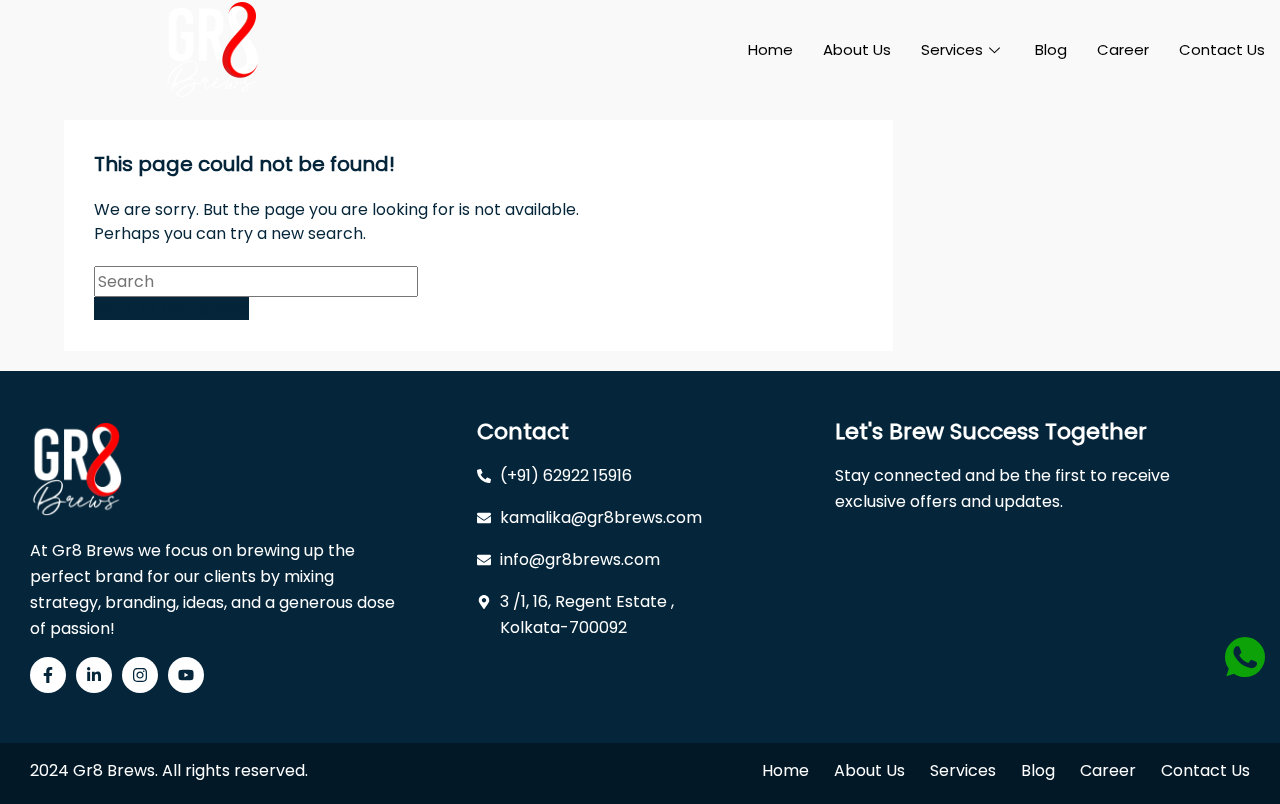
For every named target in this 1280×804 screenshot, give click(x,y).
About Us (857, 49)
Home (770, 49)
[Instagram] (140, 675)
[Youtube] (186, 675)
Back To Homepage (171, 308)
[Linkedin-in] (94, 675)
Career (1123, 49)
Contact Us (1222, 49)
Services (952, 49)
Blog (1051, 49)
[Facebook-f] (48, 675)
